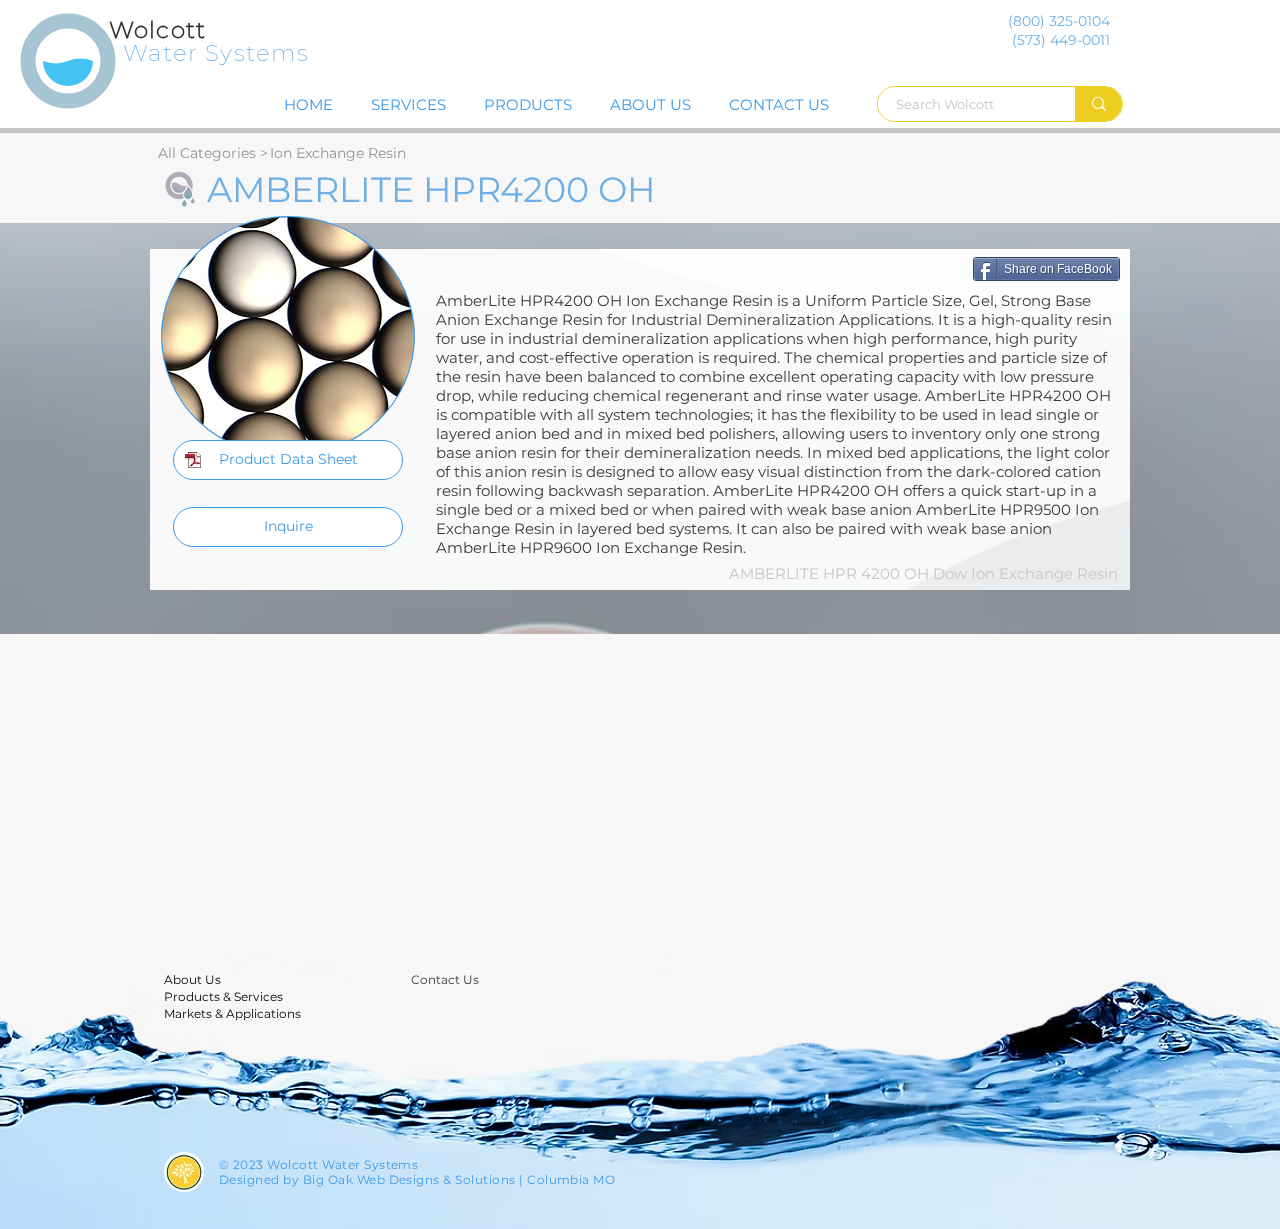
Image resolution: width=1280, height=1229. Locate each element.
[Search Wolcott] (1098, 104)
